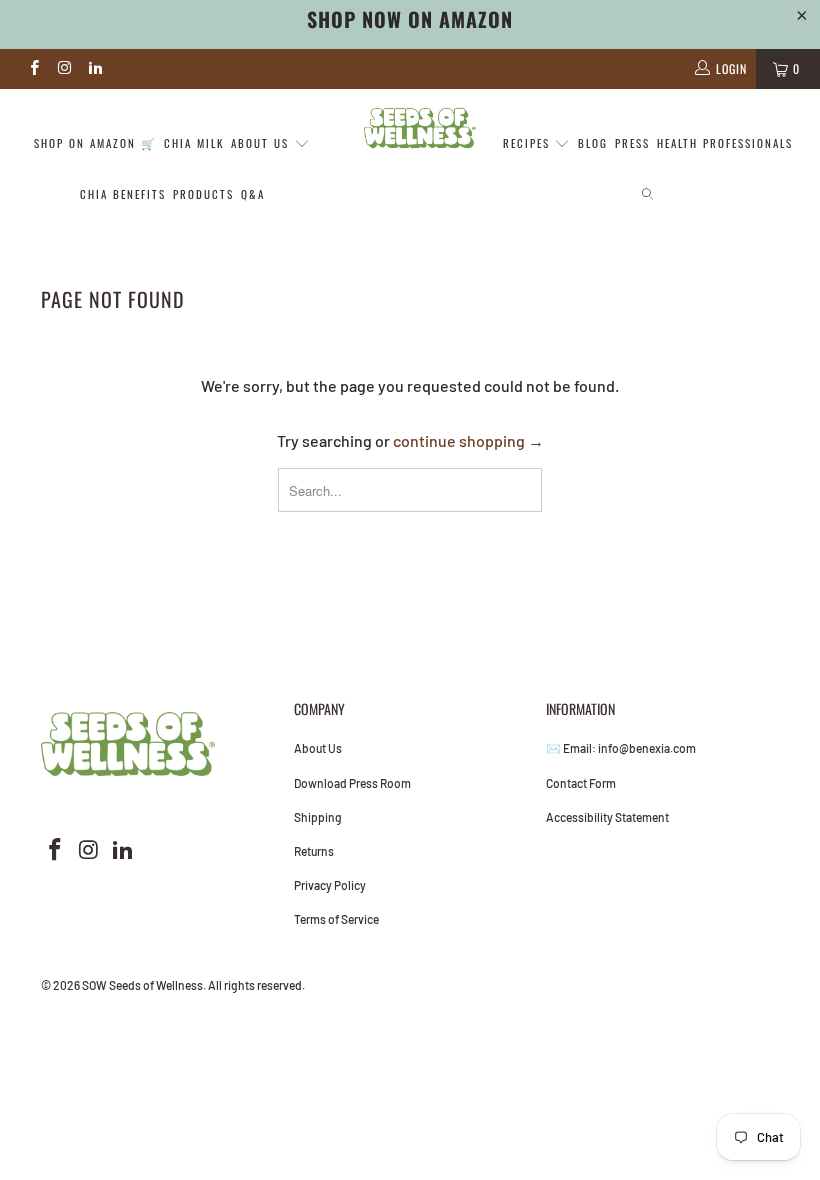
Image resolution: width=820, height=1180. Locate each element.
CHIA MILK (194, 143)
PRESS (632, 143)
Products (203, 194)
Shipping (318, 817)
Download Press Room (352, 783)
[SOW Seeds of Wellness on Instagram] (63, 69)
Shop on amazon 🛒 (95, 143)
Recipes (529, 143)
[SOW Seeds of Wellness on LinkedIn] (94, 69)
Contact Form (581, 783)
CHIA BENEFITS (123, 194)
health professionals (725, 143)
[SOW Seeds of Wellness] (419, 128)
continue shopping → (468, 440)
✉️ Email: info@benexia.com (621, 748)
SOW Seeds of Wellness (142, 985)
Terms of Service (336, 919)
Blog (593, 143)
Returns (314, 851)
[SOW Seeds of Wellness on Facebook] (33, 69)
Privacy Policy (330, 885)
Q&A (253, 194)
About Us (318, 748)
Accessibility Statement (607, 817)
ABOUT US (262, 143)
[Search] (647, 195)
